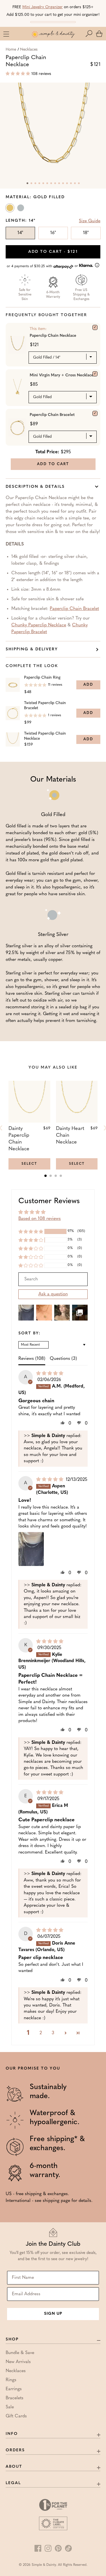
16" (53, 233)
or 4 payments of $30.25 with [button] (43, 266)
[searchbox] (53, 1279)
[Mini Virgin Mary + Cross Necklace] (95, 374)
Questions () (63, 1359)
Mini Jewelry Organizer (43, 7)
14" (20, 233)
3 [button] (53, 2033)
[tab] (46, 1176)
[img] (50, 1374)
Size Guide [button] (90, 221)
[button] (90, 34)
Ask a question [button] (53, 1294)
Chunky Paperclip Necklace (39, 625)
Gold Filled (10, 209)
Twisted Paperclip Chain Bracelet (45, 706)
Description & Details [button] (35, 487)
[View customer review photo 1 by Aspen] (31, 1549)
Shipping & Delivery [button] (32, 649)
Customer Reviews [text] (49, 1201)
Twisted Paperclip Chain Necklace (45, 736)
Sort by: (30, 1334)
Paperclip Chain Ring (42, 678)
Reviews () (32, 1359)
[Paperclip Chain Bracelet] (95, 413)
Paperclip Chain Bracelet (52, 415)
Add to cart (53, 252)
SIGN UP (53, 2314)
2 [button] (41, 2033)
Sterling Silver (21, 209)
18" (86, 233)
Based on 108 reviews (40, 1219)
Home (11, 50)
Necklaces (29, 50)
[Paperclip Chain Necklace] (95, 327)
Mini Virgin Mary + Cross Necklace (62, 375)
